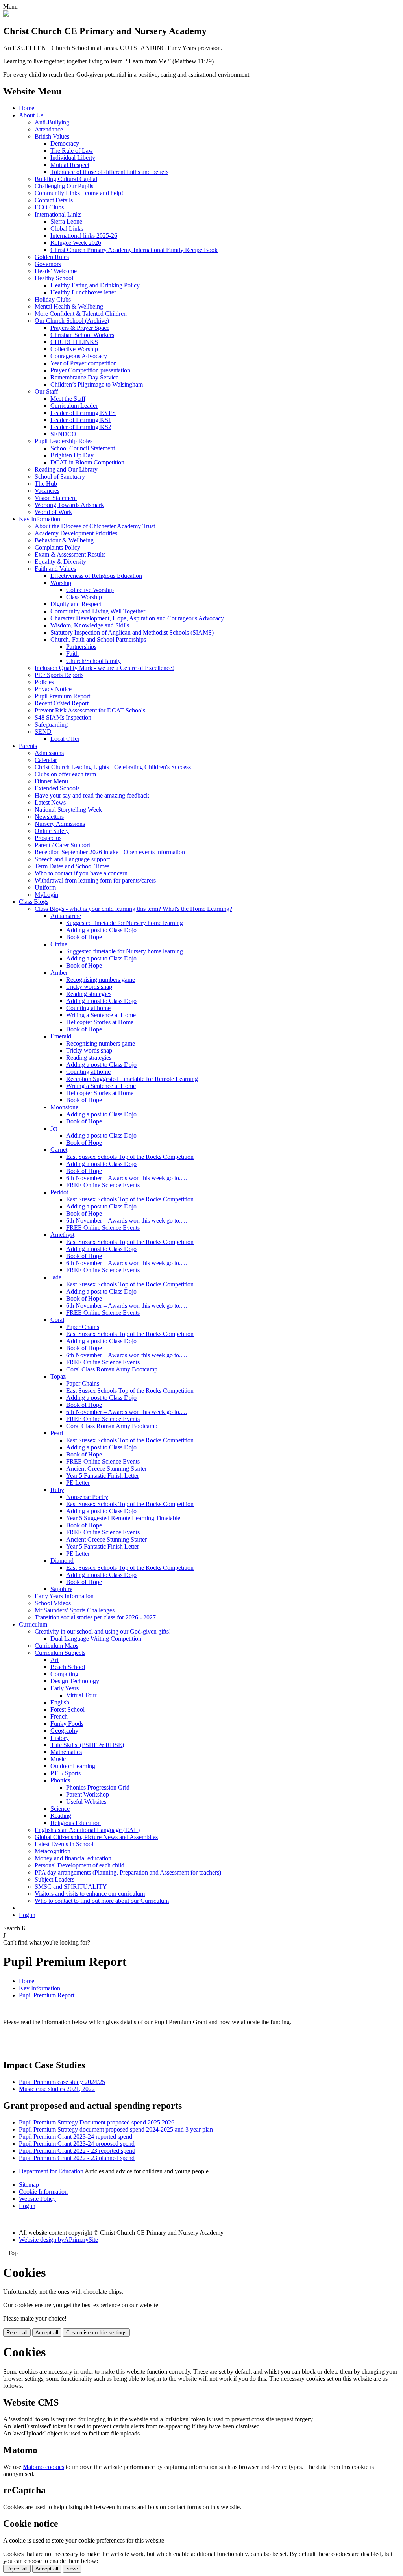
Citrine (59, 944)
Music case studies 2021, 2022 (57, 2089)
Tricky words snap (89, 987)
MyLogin (46, 895)
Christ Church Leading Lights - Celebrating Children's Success (113, 767)
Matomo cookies (43, 2467)
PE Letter (78, 1483)
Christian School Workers (82, 335)
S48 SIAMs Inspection (63, 717)
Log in (27, 1915)
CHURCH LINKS (74, 342)
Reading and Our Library (66, 469)
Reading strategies (89, 994)
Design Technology (75, 1681)
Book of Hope (84, 937)
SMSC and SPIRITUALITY (71, 1887)
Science (60, 1809)
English (60, 1702)
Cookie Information (43, 2192)
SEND (43, 732)
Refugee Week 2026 (76, 243)
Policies (44, 682)
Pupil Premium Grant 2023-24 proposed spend (77, 2144)
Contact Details (54, 200)
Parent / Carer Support (62, 845)
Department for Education (51, 2171)
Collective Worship (74, 349)
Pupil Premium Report (62, 696)
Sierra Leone (66, 221)
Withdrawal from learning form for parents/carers (95, 880)
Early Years (65, 1688)
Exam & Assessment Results (70, 554)
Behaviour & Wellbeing (64, 540)
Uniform (45, 887)
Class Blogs (34, 902)
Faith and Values (55, 569)
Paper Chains (83, 1327)
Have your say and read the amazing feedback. (93, 795)
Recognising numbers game (101, 980)
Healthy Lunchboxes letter (83, 292)
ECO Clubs (49, 207)
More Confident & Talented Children (81, 314)
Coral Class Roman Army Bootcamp (112, 1369)
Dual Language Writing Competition (96, 1639)
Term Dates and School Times (72, 866)
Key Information (40, 519)
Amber (59, 972)
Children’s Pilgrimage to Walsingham (97, 384)
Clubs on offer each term (65, 774)
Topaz (58, 1376)
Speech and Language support (72, 859)
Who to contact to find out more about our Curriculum (102, 1901)
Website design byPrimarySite (58, 2240)
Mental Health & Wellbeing (69, 306)
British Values (52, 136)
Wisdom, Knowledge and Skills (90, 625)
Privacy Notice (53, 689)
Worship (61, 583)
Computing (64, 1674)
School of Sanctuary (60, 477)
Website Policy (37, 2199)
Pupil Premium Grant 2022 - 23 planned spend (77, 2158)
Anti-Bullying (52, 122)
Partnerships (81, 647)
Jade (56, 1277)
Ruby (57, 1490)
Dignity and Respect (76, 604)
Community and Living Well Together (98, 611)
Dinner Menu (51, 781)
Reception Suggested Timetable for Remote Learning (132, 1079)
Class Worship (84, 597)
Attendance (49, 129)
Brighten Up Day (72, 455)
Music (58, 1759)
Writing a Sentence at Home (101, 1015)
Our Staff (46, 391)
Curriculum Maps (56, 1646)
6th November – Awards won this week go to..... (127, 1178)
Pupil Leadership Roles (64, 441)
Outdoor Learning (73, 1766)
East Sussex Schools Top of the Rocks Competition (130, 1157)
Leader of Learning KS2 (81, 427)
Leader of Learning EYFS (83, 413)
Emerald (61, 1036)
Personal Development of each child (79, 1865)
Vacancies (47, 491)
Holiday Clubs (53, 299)
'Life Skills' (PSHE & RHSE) (87, 1745)
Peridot (59, 1192)
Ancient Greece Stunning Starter (106, 1468)
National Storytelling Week (68, 810)
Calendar (46, 760)
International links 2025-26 (84, 236)
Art (55, 1660)
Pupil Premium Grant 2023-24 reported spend (76, 2136)
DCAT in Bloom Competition (87, 462)
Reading (61, 1816)
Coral (57, 1320)
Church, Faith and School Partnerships (98, 639)
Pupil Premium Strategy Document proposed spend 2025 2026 (97, 2122)
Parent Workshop (88, 1794)
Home (27, 108)
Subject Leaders (55, 1879)
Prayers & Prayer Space (80, 328)
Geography (64, 1731)
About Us (31, 115)
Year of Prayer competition (84, 363)
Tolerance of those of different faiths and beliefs (109, 172)
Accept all (47, 2333)
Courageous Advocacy (79, 356)
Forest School (67, 1709)
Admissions (49, 753)
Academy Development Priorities (76, 533)
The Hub (46, 484)
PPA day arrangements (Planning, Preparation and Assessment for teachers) (128, 1872)
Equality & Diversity (60, 562)
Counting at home (88, 1008)
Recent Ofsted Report (62, 703)
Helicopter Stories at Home (100, 1022)
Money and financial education (73, 1858)
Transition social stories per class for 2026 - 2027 (95, 1617)
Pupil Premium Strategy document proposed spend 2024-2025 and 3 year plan (116, 2129)
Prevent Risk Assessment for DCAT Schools (90, 710)
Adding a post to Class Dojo (101, 930)
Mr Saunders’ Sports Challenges (75, 1610)
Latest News (50, 802)
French (59, 1716)
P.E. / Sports (66, 1773)
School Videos (53, 1603)
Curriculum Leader (74, 406)
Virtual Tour (81, 1695)
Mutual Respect (70, 165)
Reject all (17, 2333)
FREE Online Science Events (103, 1185)
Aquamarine (66, 916)
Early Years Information (64, 1596)
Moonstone (64, 1107)
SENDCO (63, 434)
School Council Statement (83, 448)
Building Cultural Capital (66, 179)
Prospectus (48, 838)
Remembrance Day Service (84, 377)
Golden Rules (52, 257)
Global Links (67, 229)
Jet (54, 1128)
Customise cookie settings (96, 2333)
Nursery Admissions (60, 824)
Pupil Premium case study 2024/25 (62, 2082)
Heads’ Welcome (56, 271)
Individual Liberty (73, 158)
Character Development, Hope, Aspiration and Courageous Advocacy (137, 618)
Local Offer (65, 739)
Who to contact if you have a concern (81, 873)
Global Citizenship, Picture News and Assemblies (96, 1837)
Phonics (60, 1780)
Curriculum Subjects (60, 1653)
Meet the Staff (68, 399)
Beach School (68, 1667)
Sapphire (61, 1589)
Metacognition (53, 1851)
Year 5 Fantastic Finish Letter (103, 1476)
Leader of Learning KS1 (81, 420)
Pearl (57, 1433)
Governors (48, 264)
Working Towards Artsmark (69, 505)
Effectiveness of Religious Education (96, 576)
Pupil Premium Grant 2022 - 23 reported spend (77, 2151)
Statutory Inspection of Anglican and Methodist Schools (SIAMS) (132, 632)
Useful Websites (86, 1802)
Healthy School (54, 278)
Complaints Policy (57, 547)
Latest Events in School (64, 1844)
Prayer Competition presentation (90, 370)
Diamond (62, 1561)
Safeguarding (51, 724)
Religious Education (76, 1823)
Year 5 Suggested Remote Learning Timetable (123, 1518)
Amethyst (62, 1235)
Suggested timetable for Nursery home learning (125, 923)
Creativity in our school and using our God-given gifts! (103, 1631)
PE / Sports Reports (59, 675)
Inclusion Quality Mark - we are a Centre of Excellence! (104, 668)
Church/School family (93, 661)
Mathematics (66, 1752)
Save (72, 2569)
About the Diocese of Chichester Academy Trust (95, 526)
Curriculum (33, 1624)
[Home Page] (6, 14)
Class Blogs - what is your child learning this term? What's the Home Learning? (133, 909)
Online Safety (52, 831)
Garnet (59, 1150)
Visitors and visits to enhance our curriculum (90, 1894)
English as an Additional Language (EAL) (87, 1830)
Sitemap (29, 2185)
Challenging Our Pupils (64, 186)
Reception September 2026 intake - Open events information (110, 852)
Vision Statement (56, 498)
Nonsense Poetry (87, 1497)
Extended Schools (57, 788)
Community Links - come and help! (79, 193)
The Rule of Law (72, 151)
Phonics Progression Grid (98, 1787)
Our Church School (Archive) (72, 321)
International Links (58, 214)
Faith (72, 654)
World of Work (53, 512)
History (60, 1738)
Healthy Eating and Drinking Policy (95, 285)
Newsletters (49, 817)
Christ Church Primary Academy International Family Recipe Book (134, 250)
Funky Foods (67, 1724)
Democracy (65, 143)
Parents (28, 746)
